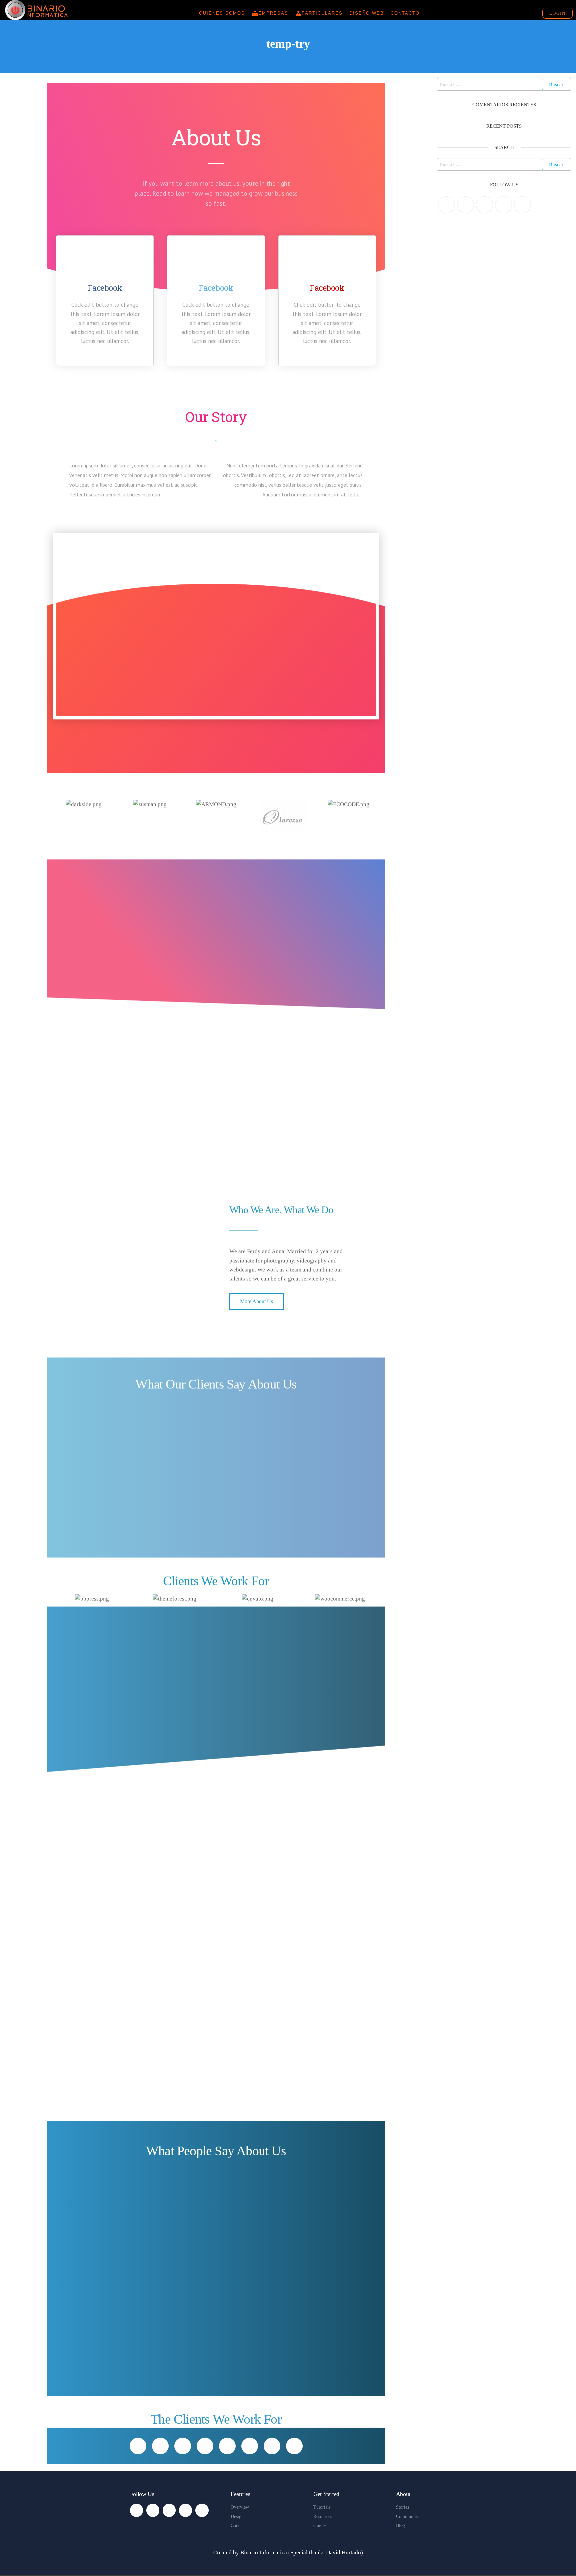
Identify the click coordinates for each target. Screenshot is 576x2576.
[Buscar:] (504, 84)
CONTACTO (405, 13)
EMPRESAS (273, 13)
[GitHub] (503, 205)
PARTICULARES (322, 13)
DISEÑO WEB (367, 13)
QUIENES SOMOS (222, 13)
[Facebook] (465, 205)
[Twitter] (446, 205)
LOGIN (557, 13)
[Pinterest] (484, 205)
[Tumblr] (522, 205)
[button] (57, 816)
